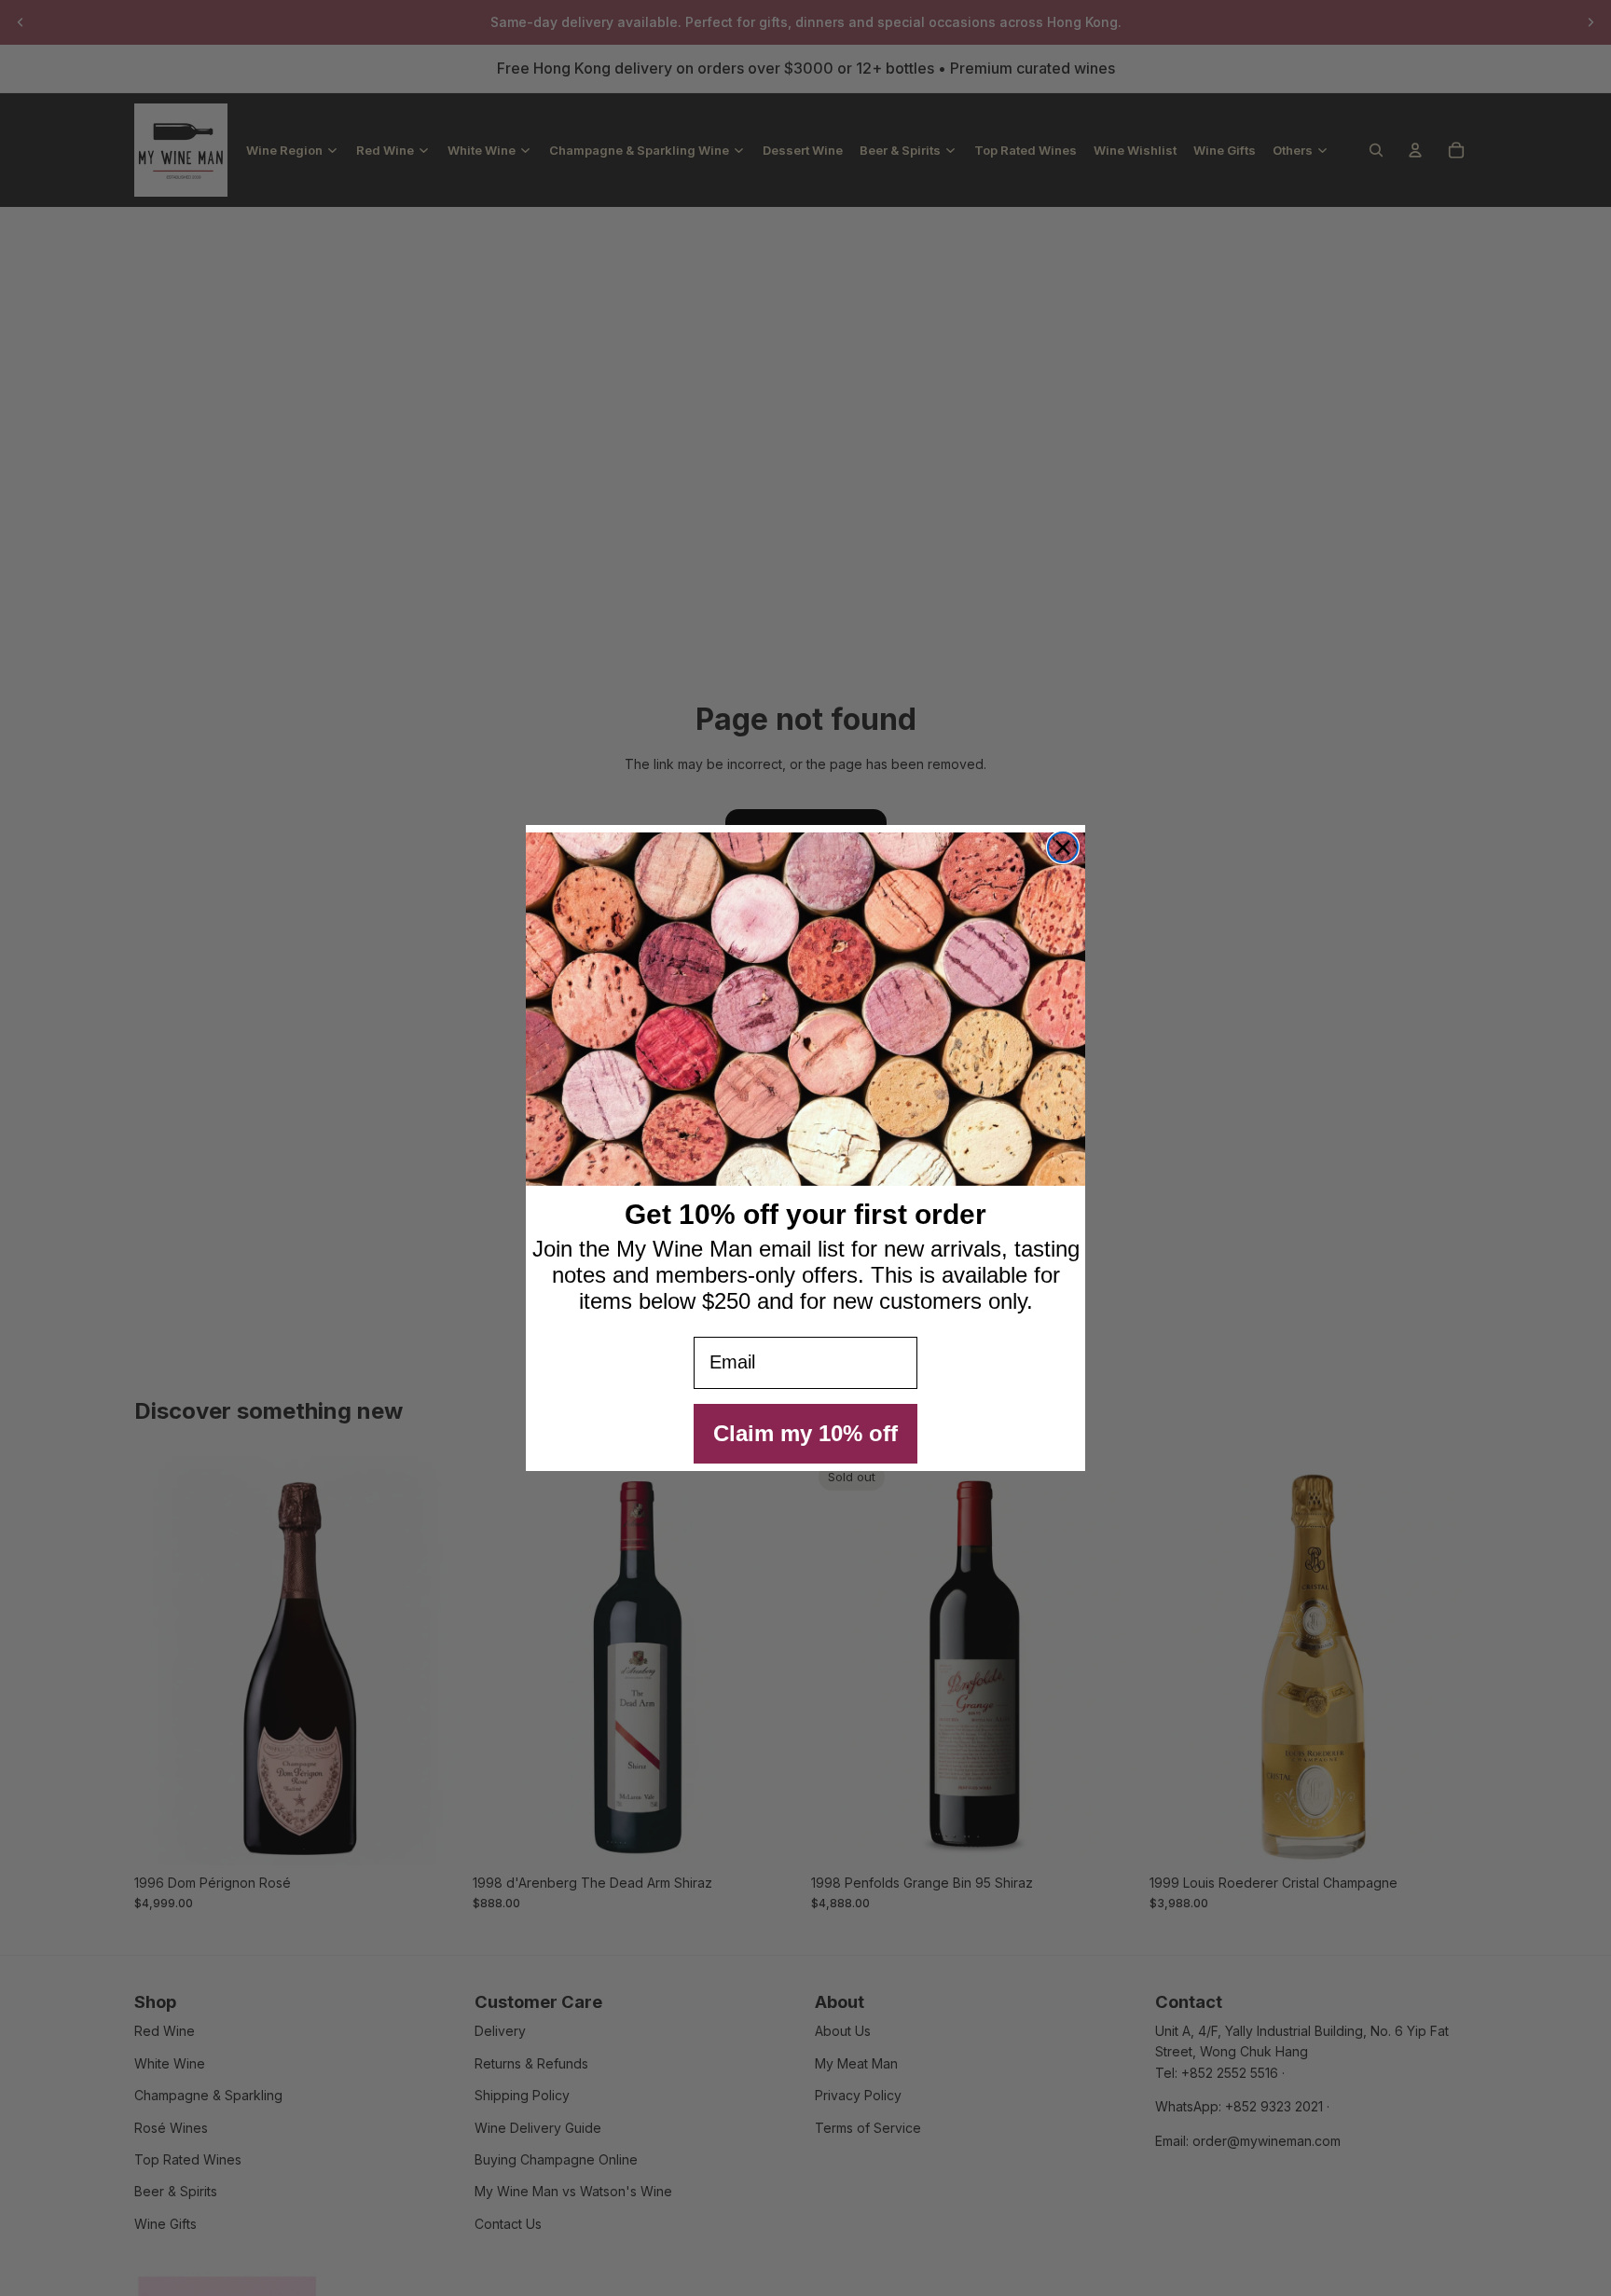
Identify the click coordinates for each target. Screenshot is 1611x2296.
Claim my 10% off (805, 1433)
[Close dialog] (1063, 847)
